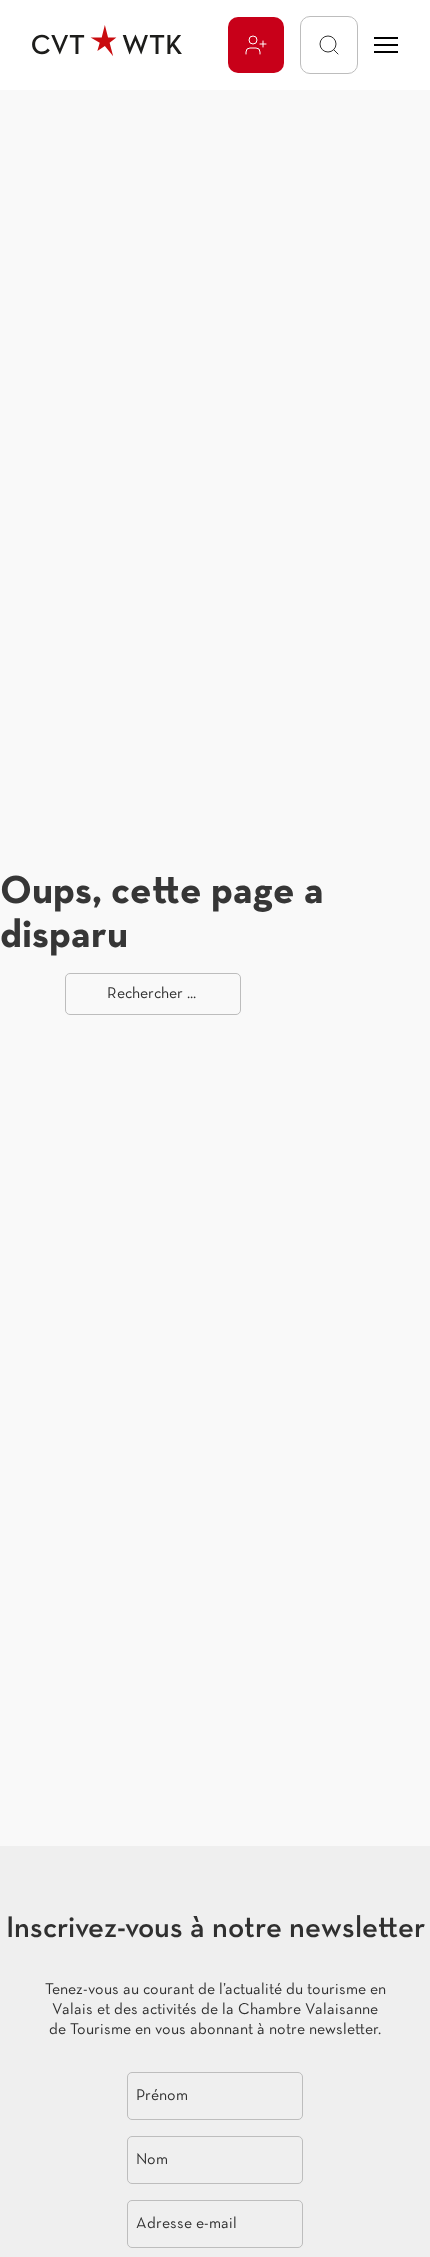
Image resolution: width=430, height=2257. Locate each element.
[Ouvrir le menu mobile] (386, 45)
